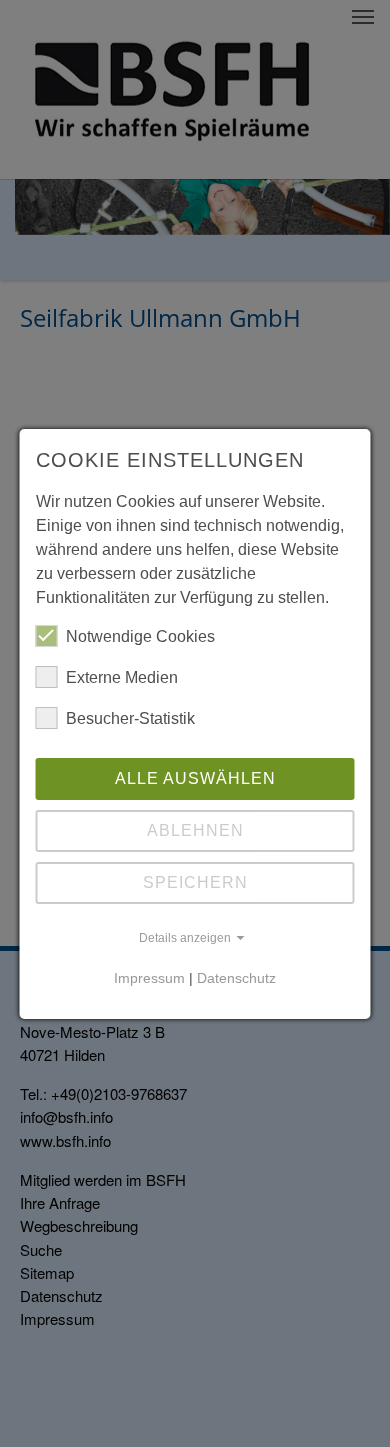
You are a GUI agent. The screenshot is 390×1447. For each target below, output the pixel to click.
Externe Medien (122, 677)
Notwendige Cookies (140, 636)
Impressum (149, 978)
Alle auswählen (195, 778)
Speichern (195, 882)
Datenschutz (236, 978)
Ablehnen (195, 830)
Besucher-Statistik (130, 718)
